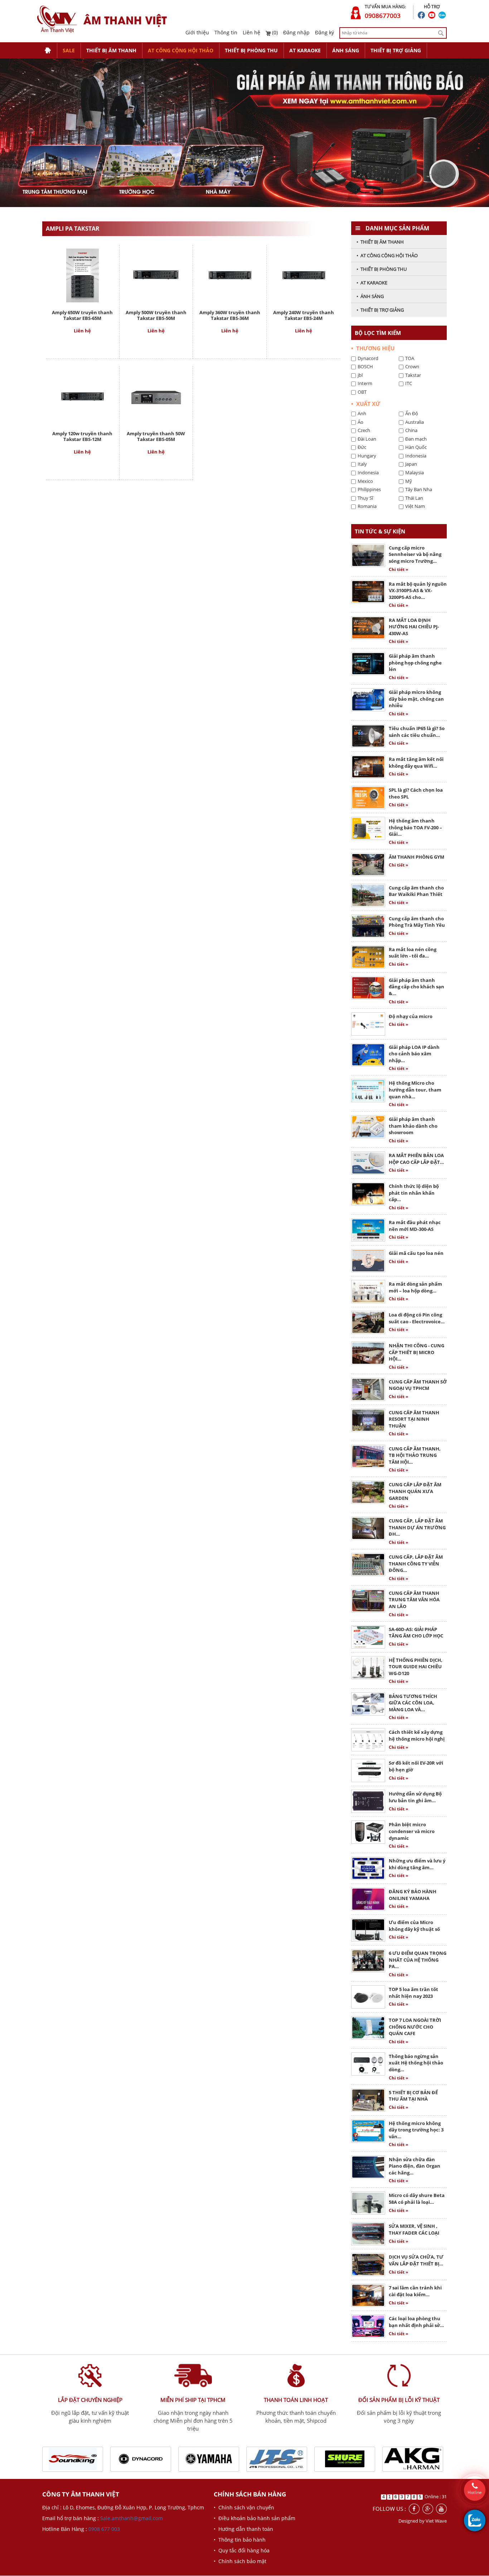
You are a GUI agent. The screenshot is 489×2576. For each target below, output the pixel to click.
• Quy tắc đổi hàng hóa (242, 2551)
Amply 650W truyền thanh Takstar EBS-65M (82, 315)
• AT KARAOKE (372, 283)
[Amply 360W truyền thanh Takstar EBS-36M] (230, 275)
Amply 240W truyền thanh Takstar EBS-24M (304, 315)
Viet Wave (436, 2521)
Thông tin (226, 32)
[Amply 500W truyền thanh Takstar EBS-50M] (156, 275)
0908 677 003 (104, 2529)
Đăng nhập (296, 32)
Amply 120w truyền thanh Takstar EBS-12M (82, 436)
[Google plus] (428, 2509)
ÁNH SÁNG (346, 50)
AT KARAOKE (305, 50)
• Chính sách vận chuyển (244, 2508)
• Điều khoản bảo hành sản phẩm (255, 2519)
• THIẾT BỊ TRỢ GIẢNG (380, 310)
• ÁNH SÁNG (370, 296)
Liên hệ (251, 32)
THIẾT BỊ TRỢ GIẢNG (396, 50)
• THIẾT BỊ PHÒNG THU (382, 269)
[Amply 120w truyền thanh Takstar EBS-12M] (82, 396)
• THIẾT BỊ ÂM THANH (380, 242)
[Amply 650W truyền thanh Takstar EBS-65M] (83, 275)
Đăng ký (325, 32)
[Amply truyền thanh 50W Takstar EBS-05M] (156, 396)
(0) (274, 32)
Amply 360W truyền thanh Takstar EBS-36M (230, 315)
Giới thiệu (197, 32)
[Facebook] (414, 2509)
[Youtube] (441, 2509)
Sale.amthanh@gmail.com (132, 2519)
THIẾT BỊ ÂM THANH (111, 50)
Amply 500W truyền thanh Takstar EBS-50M (156, 315)
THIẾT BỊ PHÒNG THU (251, 50)
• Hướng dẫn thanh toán (243, 2529)
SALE (69, 50)
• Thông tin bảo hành (240, 2540)
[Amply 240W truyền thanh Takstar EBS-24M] (304, 275)
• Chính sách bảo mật (240, 2561)
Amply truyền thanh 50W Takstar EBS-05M (156, 436)
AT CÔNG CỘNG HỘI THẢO (181, 50)
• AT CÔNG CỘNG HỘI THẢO (387, 255)
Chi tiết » (398, 569)
